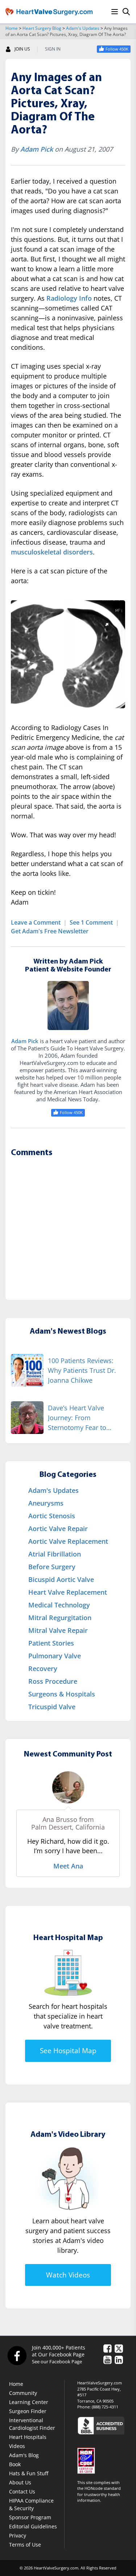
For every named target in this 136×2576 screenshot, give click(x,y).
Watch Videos (68, 2275)
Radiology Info (69, 298)
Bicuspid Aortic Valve (61, 1579)
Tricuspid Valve (52, 1707)
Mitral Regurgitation (60, 1618)
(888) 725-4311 (105, 2407)
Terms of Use (25, 2545)
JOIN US (22, 49)
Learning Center (29, 2402)
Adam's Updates (83, 28)
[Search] (126, 12)
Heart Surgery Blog (42, 28)
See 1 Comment (91, 922)
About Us (20, 2482)
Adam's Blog (24, 2455)
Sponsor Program (30, 2517)
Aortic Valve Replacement (68, 1541)
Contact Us (22, 2491)
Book (15, 2464)
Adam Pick (37, 149)
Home (12, 28)
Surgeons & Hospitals (62, 1694)
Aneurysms (46, 1503)
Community (23, 2393)
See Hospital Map (68, 2051)
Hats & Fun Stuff (29, 2473)
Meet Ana (68, 1866)
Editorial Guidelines (33, 2526)
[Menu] (115, 12)
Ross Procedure (53, 1681)
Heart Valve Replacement (68, 1592)
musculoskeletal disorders (52, 552)
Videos (17, 2446)
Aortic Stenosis (52, 1516)
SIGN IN (53, 49)
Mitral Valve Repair (58, 1630)
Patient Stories (51, 1643)
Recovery (43, 1668)
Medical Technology (59, 1605)
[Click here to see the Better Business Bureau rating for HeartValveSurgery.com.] (104, 2425)
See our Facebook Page (57, 2361)
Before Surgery (52, 1567)
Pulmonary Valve (55, 1656)
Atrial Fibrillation (55, 1554)
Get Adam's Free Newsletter (50, 931)
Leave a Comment (36, 922)
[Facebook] (17, 2356)
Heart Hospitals (28, 2437)
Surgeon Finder (28, 2411)
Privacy (18, 2535)
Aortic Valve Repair (58, 1529)
